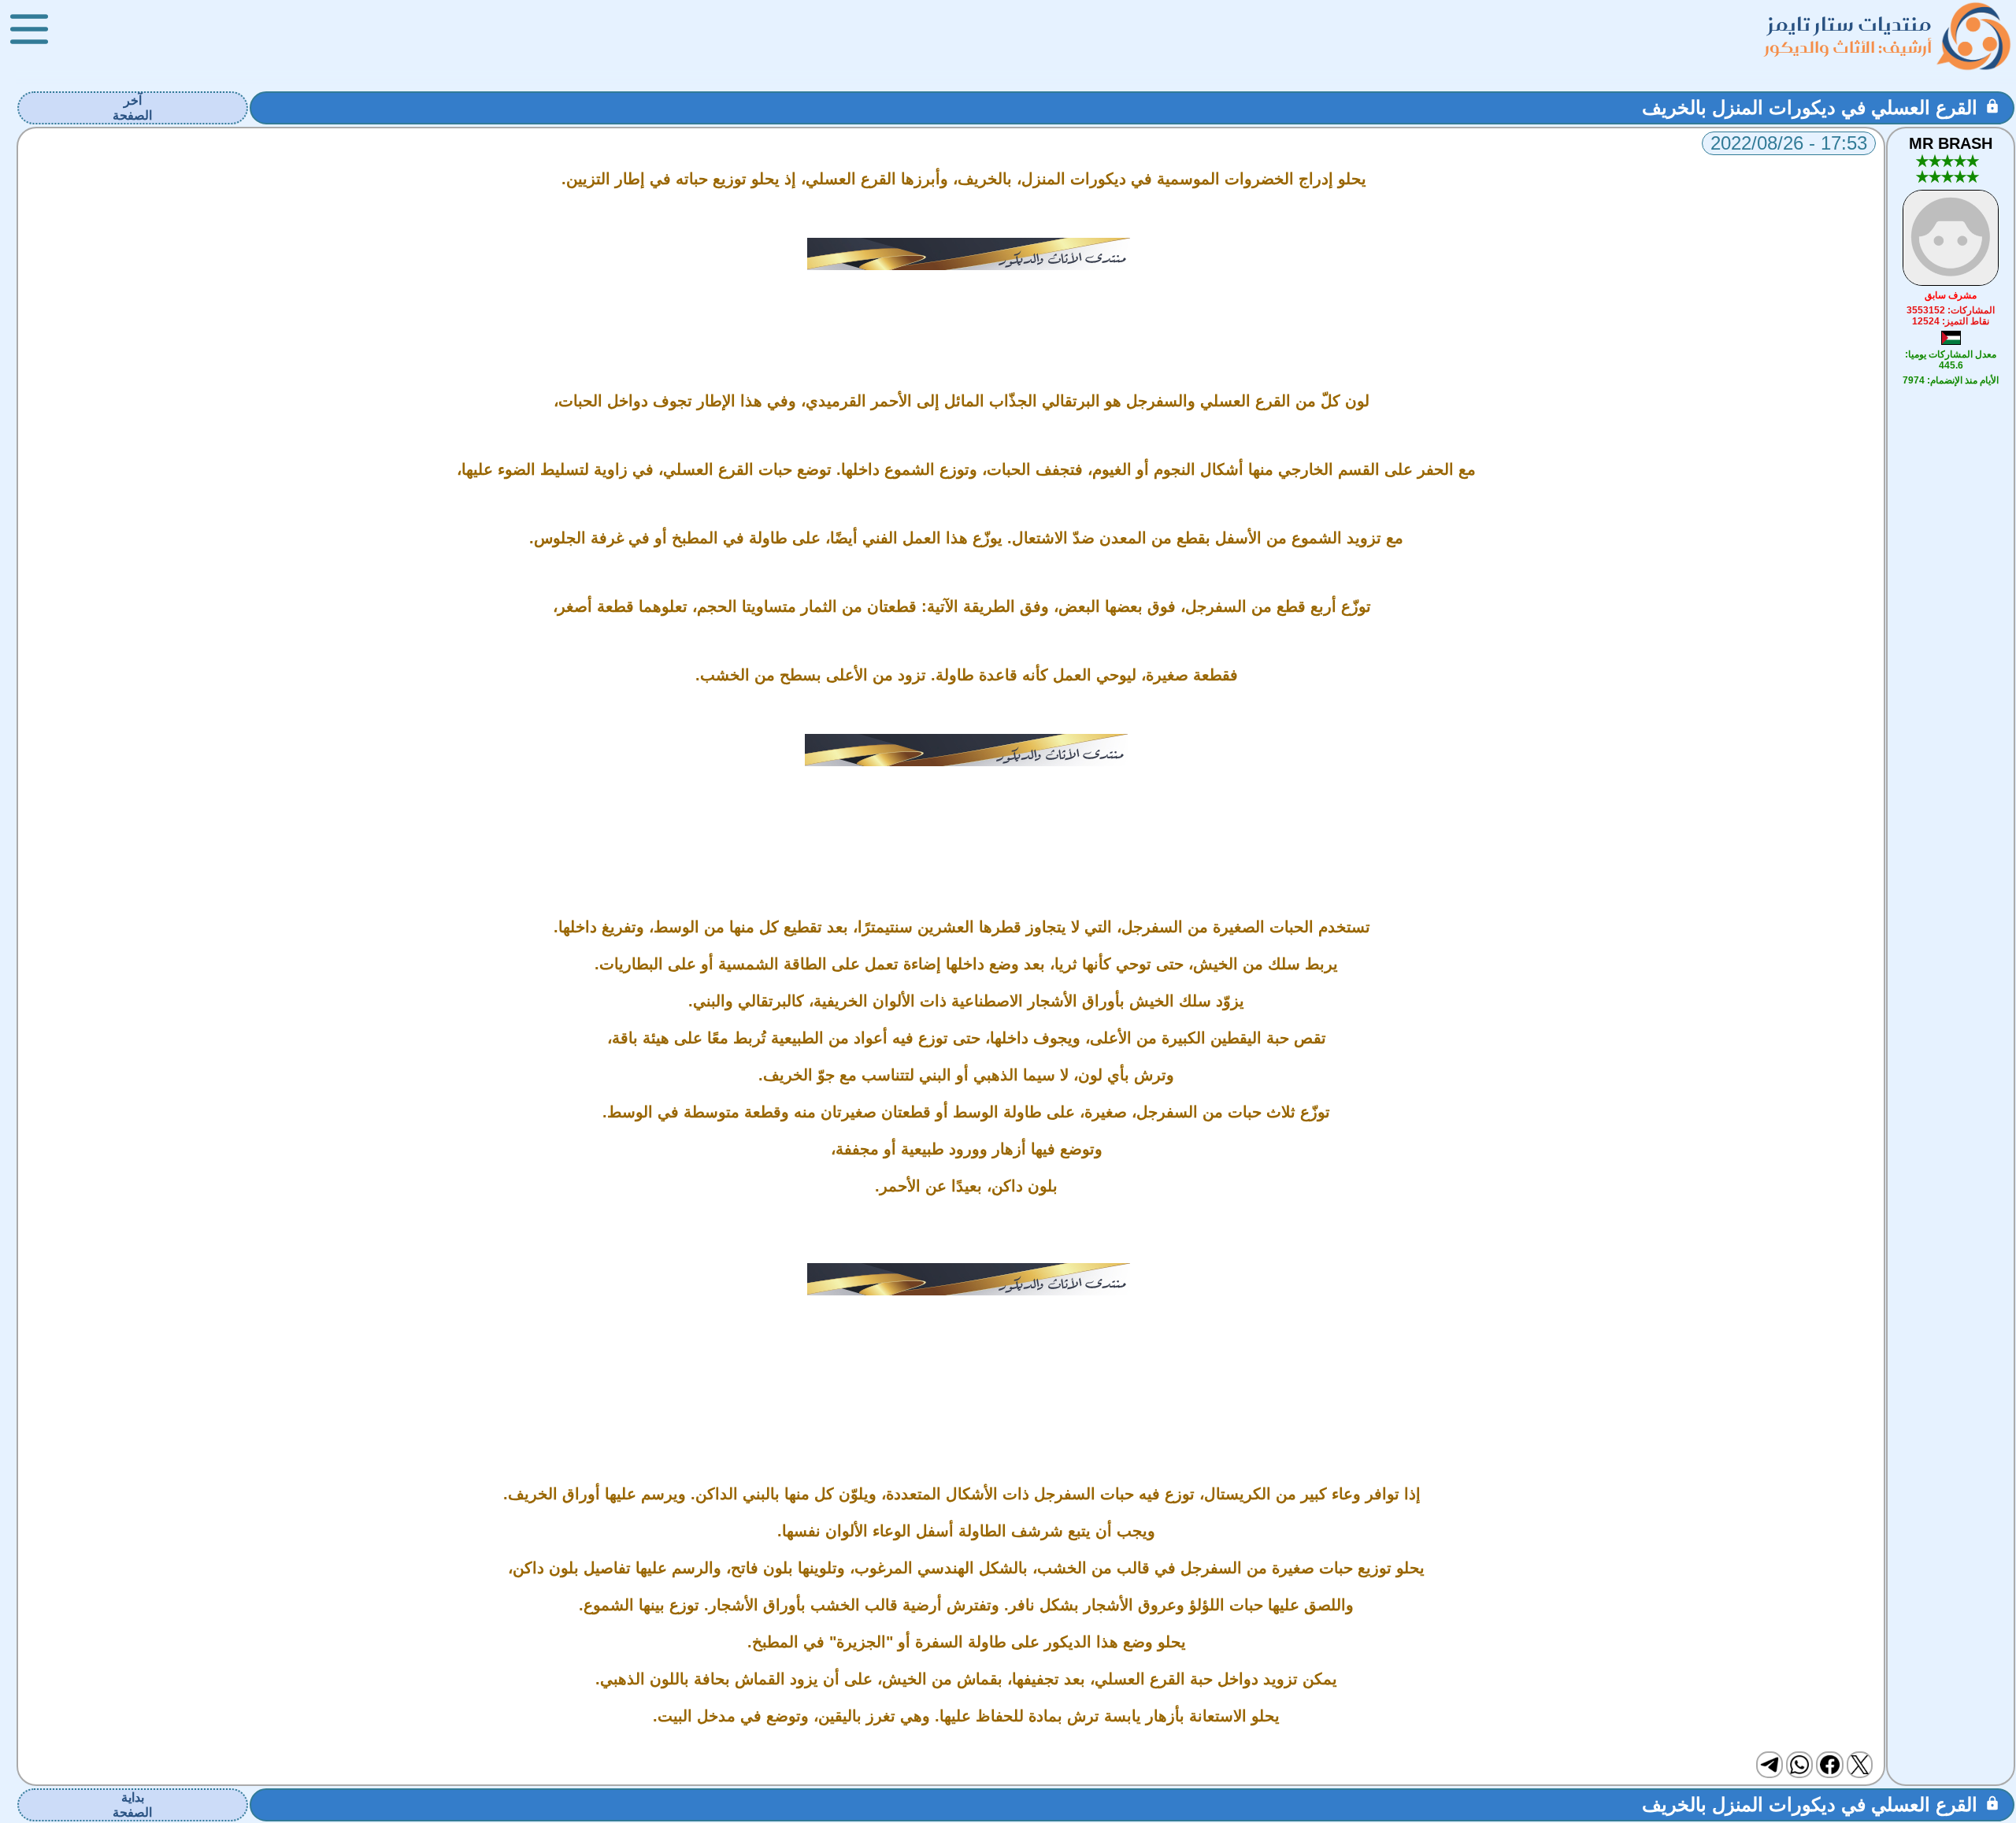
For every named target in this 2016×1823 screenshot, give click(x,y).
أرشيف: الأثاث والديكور (1848, 47)
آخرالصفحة (132, 108)
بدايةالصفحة (132, 1805)
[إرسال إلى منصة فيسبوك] (1829, 1765)
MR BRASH (1951, 143)
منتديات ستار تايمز (1850, 24)
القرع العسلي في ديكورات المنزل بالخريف (1810, 107)
